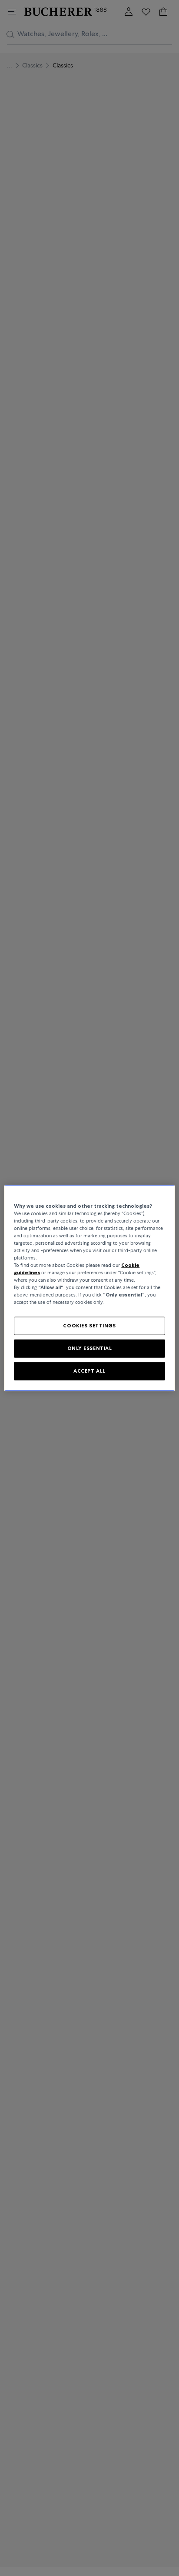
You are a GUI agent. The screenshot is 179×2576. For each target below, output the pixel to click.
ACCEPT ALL (89, 1371)
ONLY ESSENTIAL (90, 1348)
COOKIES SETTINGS (89, 1326)
